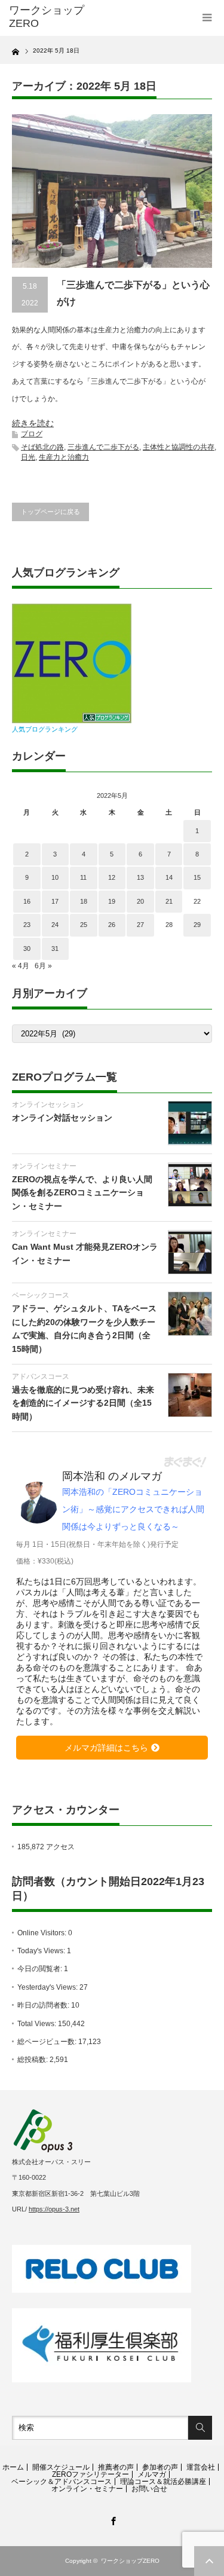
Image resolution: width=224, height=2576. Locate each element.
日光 (28, 457)
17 (55, 901)
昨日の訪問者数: (44, 2005)
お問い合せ (149, 2489)
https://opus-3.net (54, 2209)
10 (55, 877)
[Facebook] (112, 2519)
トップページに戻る (50, 512)
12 (112, 877)
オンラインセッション (48, 1105)
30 (27, 949)
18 (84, 901)
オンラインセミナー (44, 1166)
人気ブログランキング (45, 729)
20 (140, 901)
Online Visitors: (43, 1933)
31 (55, 949)
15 (197, 877)
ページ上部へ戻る (209, 2561)
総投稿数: (33, 2060)
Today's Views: (42, 1951)
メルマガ (152, 2474)
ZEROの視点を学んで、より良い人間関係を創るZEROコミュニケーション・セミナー (82, 1193)
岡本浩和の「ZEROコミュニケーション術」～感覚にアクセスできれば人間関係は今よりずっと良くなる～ (133, 1509)
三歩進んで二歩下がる (103, 447)
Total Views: (38, 2024)
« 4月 (21, 966)
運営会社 (201, 2467)
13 (140, 877)
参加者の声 (160, 2467)
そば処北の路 (42, 447)
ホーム (13, 2467)
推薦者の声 (116, 2467)
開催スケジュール (61, 2467)
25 (84, 925)
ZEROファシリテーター (90, 2474)
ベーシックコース (41, 1295)
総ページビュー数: (48, 2042)
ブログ (32, 434)
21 (169, 901)
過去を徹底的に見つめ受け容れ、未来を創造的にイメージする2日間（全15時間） (83, 1403)
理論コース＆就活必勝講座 (163, 2482)
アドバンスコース (41, 1376)
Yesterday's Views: (48, 1987)
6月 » (43, 966)
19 (112, 901)
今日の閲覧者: (41, 1969)
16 (27, 901)
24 (55, 925)
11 (83, 877)
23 (27, 925)
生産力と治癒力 (64, 457)
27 (140, 925)
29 (197, 925)
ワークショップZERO (130, 2561)
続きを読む (33, 423)
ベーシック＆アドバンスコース (62, 2482)
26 (112, 925)
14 (169, 877)
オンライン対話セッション (62, 1118)
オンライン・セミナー (87, 2489)
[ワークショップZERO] (54, 17)
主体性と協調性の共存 (179, 447)
